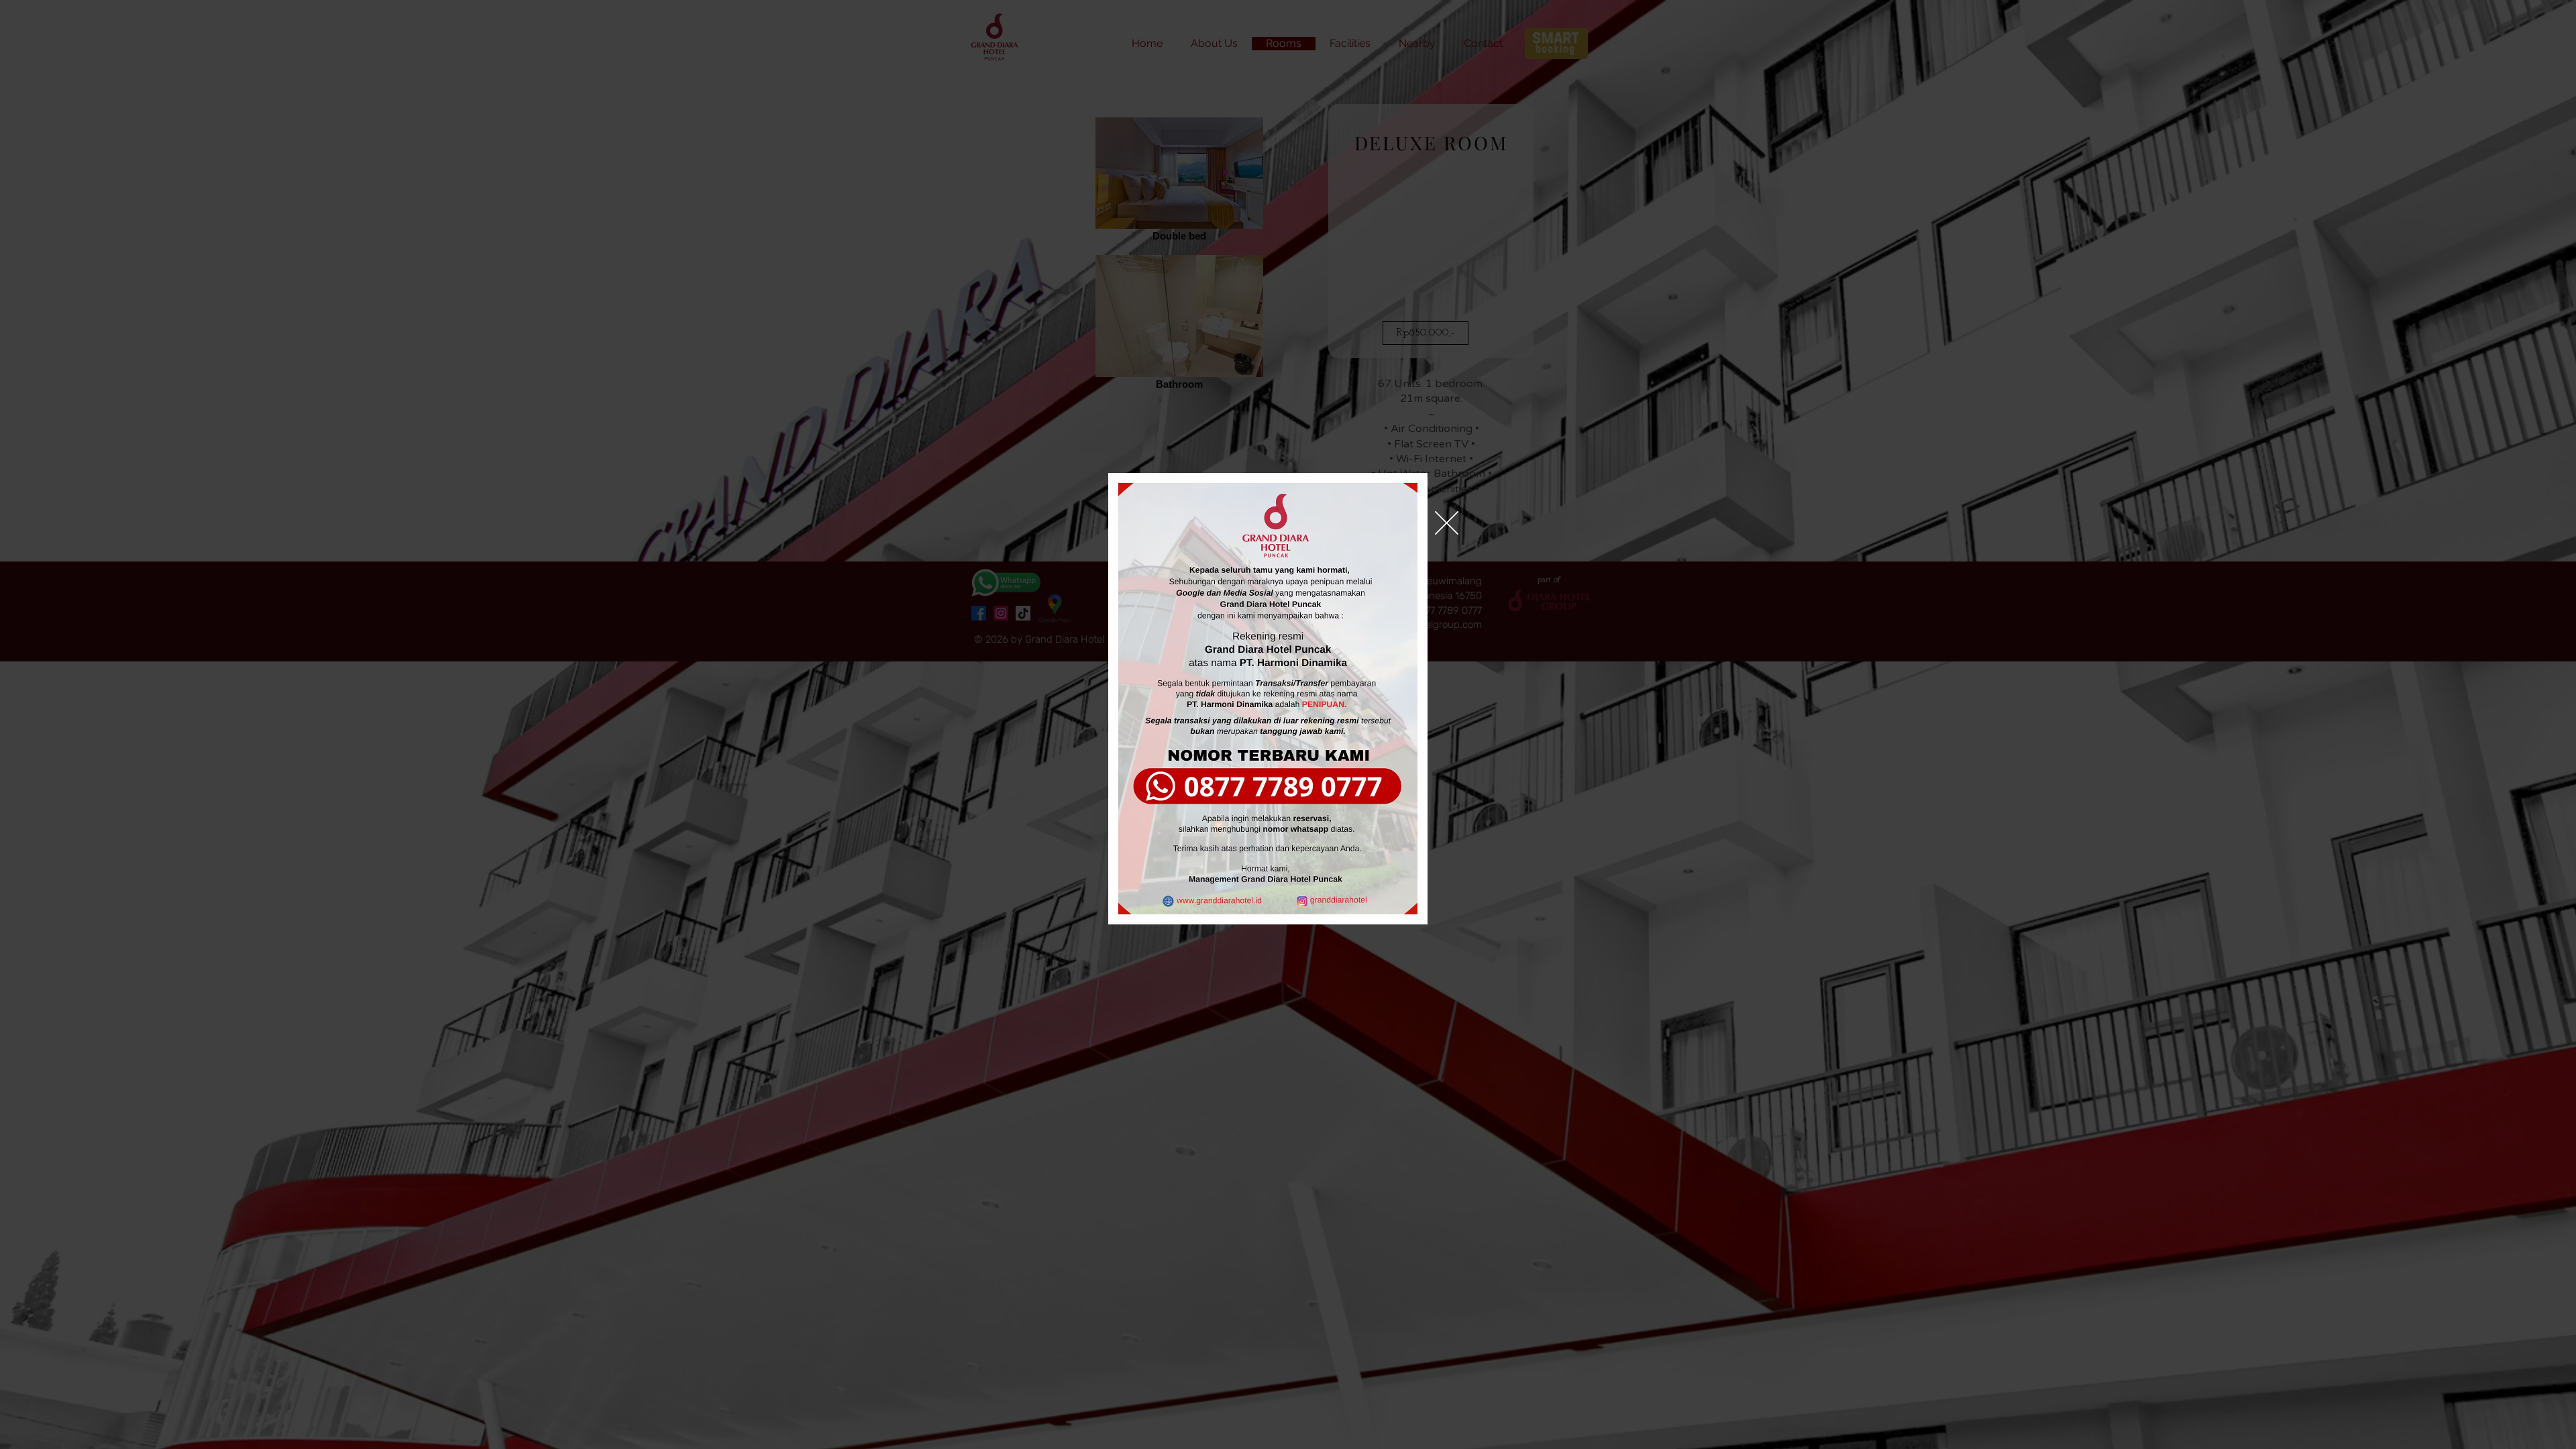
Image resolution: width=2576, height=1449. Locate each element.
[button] (1447, 523)
